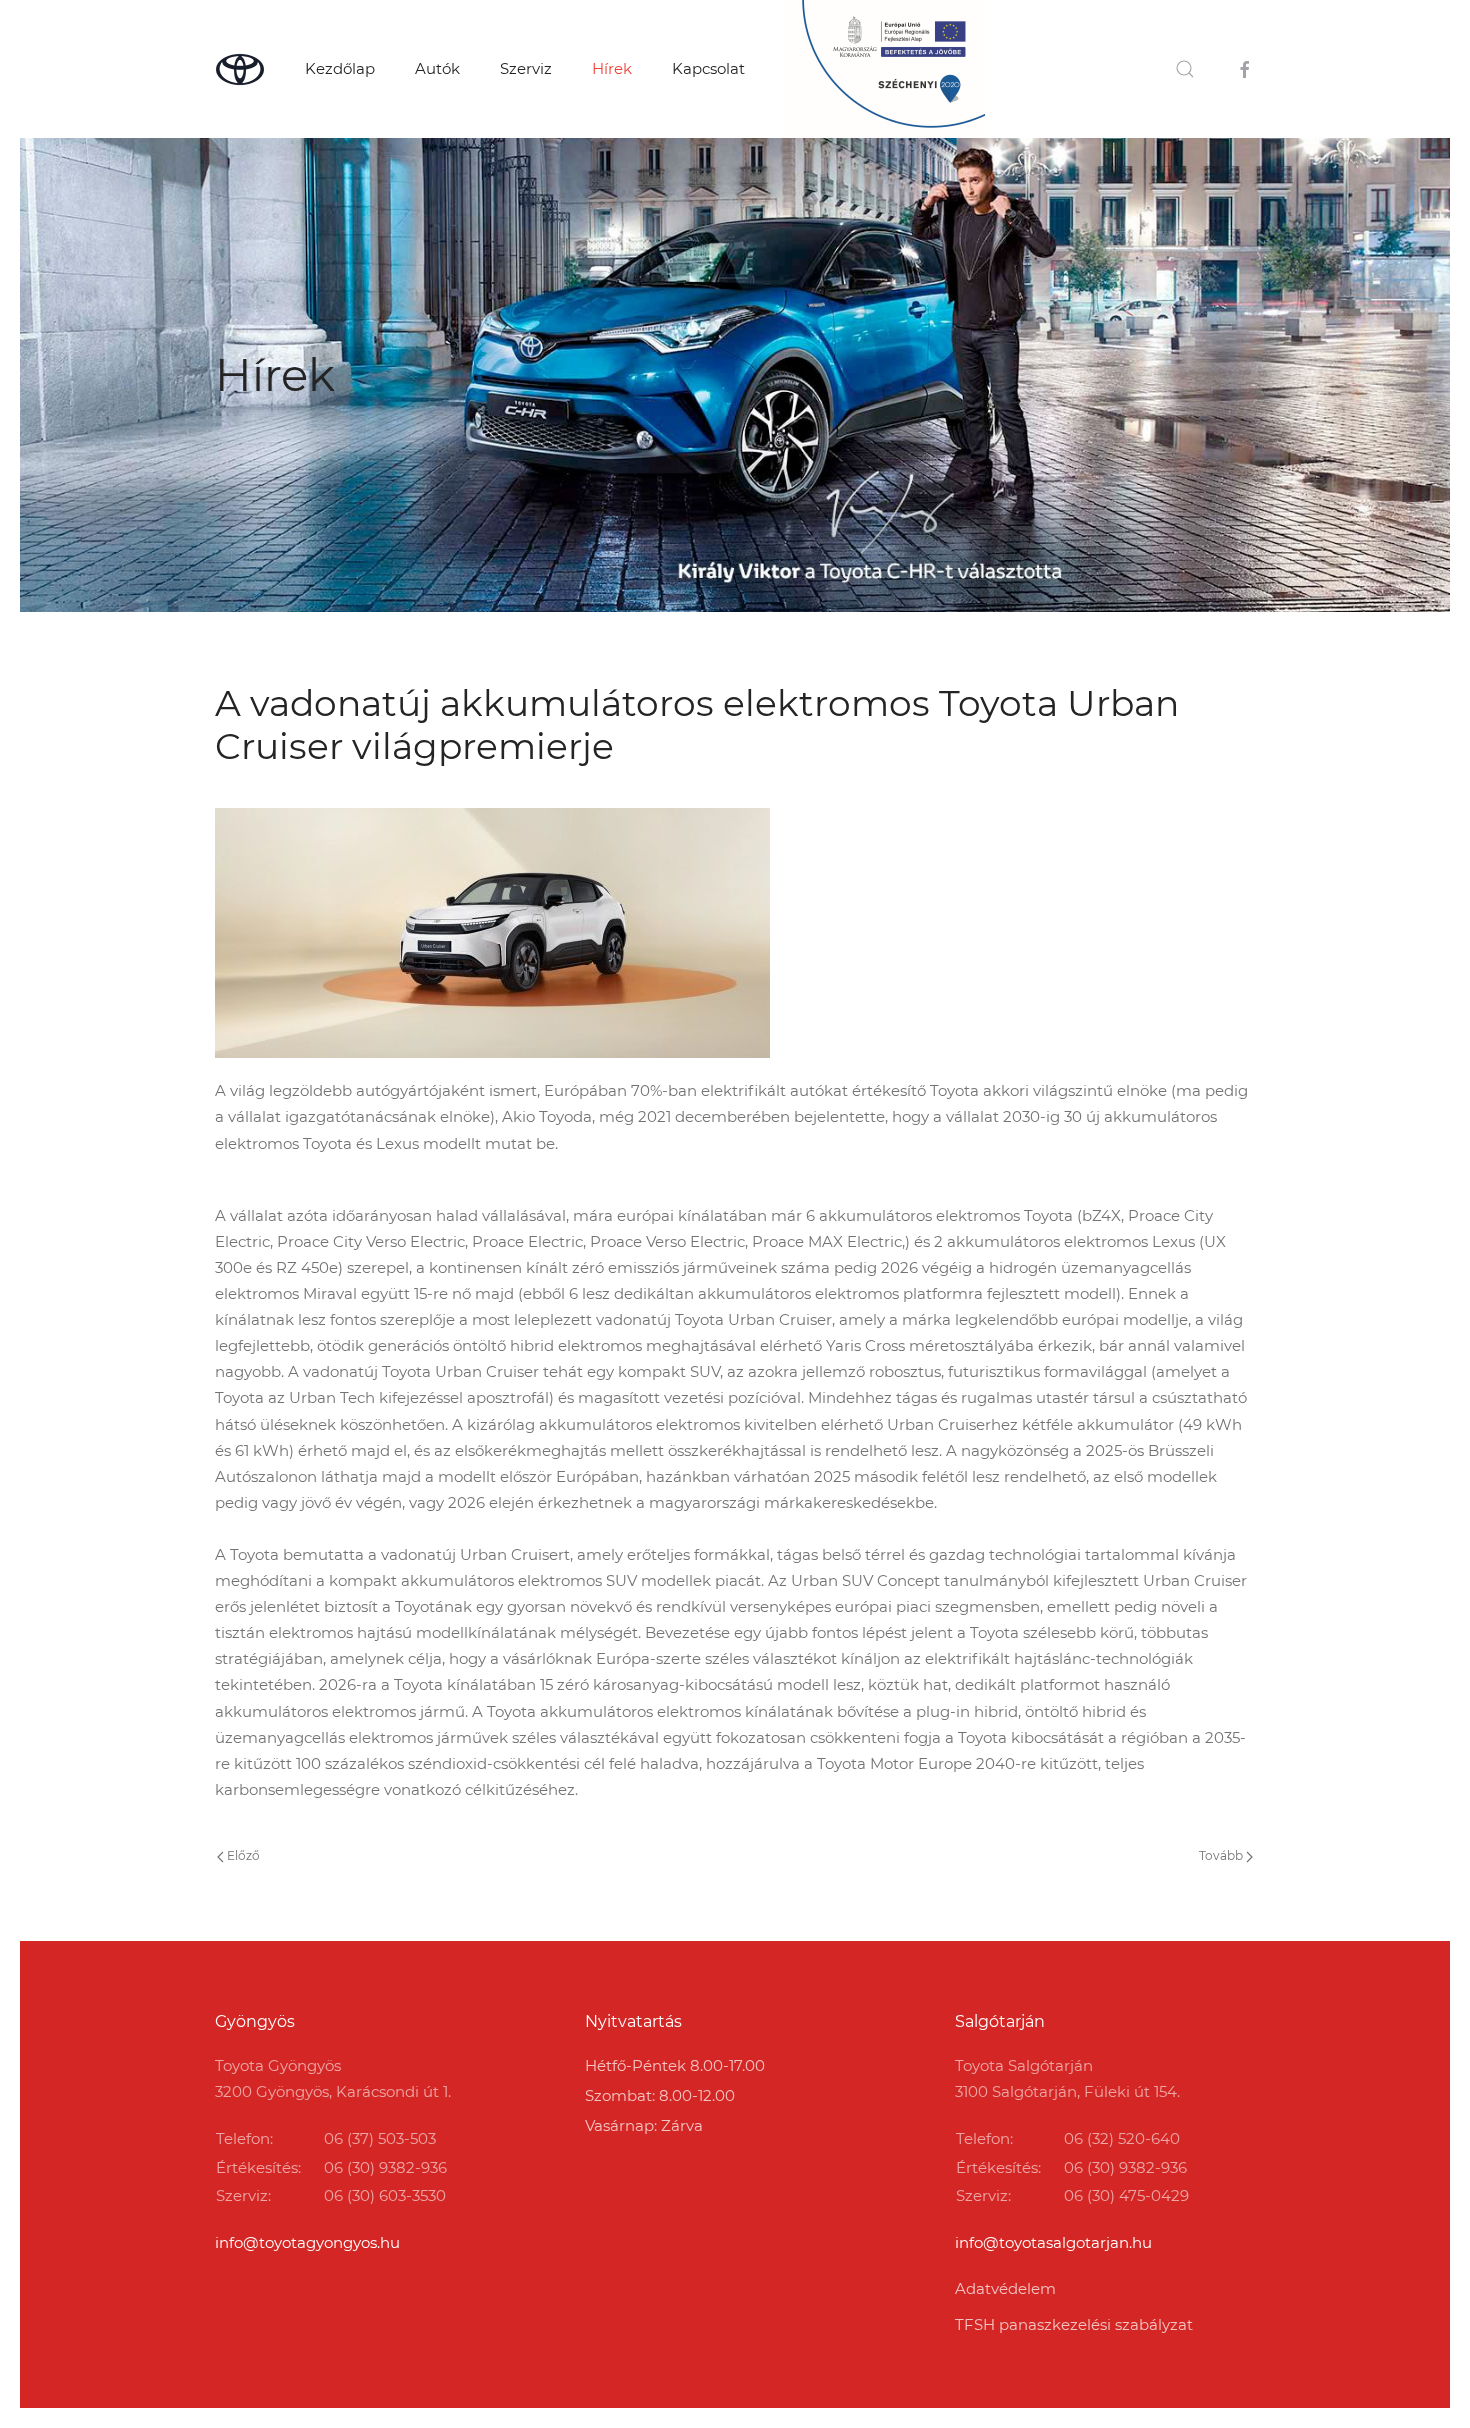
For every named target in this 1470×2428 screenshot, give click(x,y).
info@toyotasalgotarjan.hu (1053, 2242)
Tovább (1222, 1855)
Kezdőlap (340, 68)
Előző (242, 1855)
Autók (437, 68)
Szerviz (526, 68)
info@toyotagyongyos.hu (307, 2242)
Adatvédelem (1005, 2288)
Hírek (612, 68)
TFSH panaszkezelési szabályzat (1074, 2324)
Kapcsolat (708, 68)
